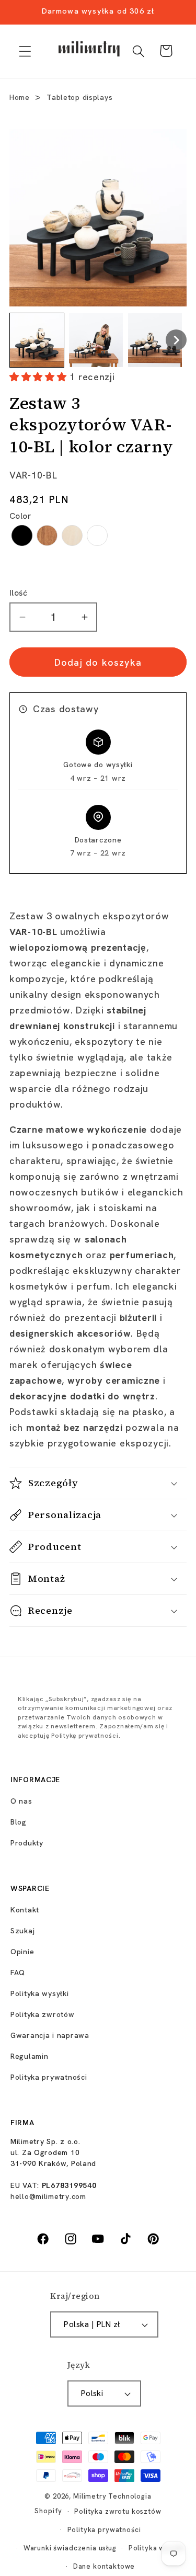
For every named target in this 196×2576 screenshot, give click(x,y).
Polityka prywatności (49, 2077)
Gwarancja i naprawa (50, 2035)
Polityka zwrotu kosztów (118, 2511)
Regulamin (29, 2056)
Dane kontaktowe (104, 2566)
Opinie (22, 1952)
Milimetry (90, 2496)
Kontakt (25, 1910)
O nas (21, 1801)
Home (20, 97)
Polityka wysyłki (40, 1993)
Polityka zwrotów (43, 2014)
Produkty (27, 1843)
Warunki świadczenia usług (70, 2548)
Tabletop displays (79, 97)
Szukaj (22, 1931)
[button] (25, 51)
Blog (19, 1822)
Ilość (18, 593)
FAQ (18, 1973)
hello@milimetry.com (48, 2196)
